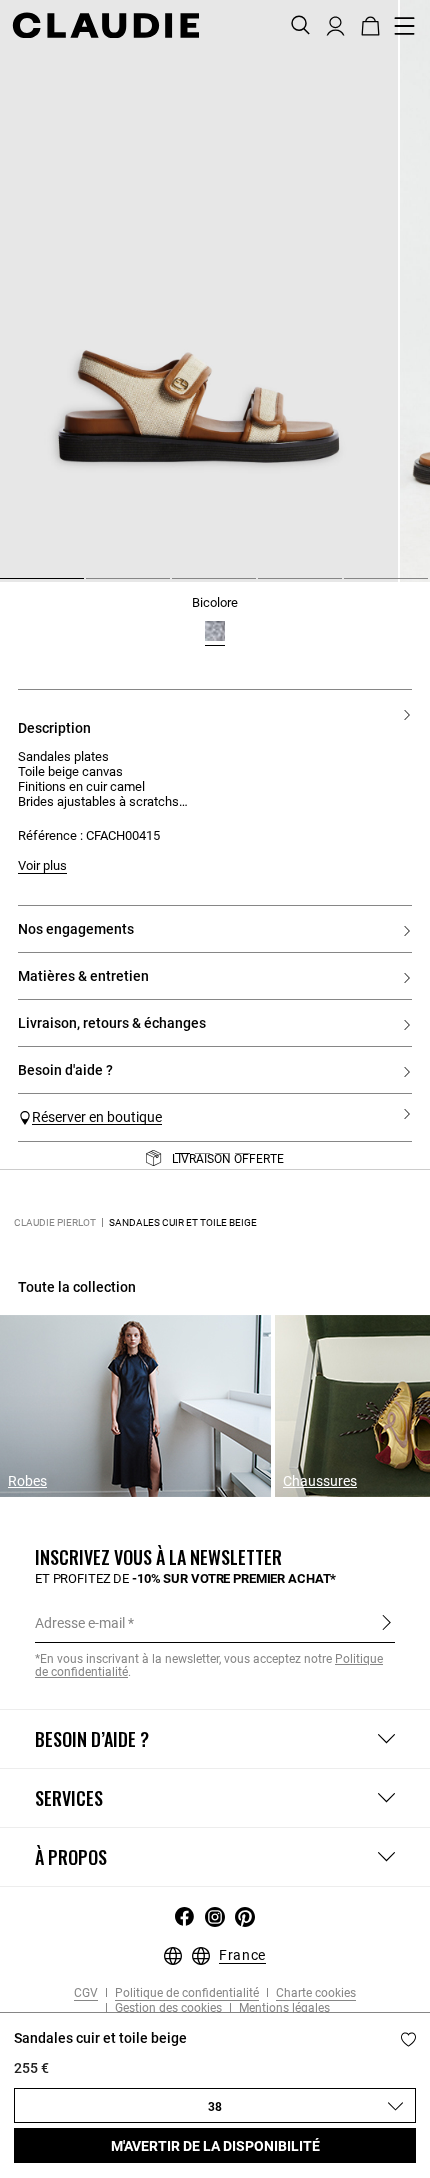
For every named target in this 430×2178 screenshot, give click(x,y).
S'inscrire (386, 1622)
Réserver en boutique (97, 1117)
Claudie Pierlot (55, 1222)
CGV (86, 1993)
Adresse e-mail (80, 1623)
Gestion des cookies (167, 2008)
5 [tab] (352, 586)
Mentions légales (283, 2008)
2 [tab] (94, 586)
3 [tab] (180, 586)
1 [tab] (8, 586)
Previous (53, 1167)
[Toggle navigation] (405, 26)
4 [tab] (266, 586)
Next (389, 1167)
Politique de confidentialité (185, 1993)
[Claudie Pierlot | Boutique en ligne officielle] (105, 25)
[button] (335, 24)
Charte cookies (314, 1993)
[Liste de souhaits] (408, 2039)
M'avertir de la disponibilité (215, 2146)
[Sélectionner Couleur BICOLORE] (215, 631)
